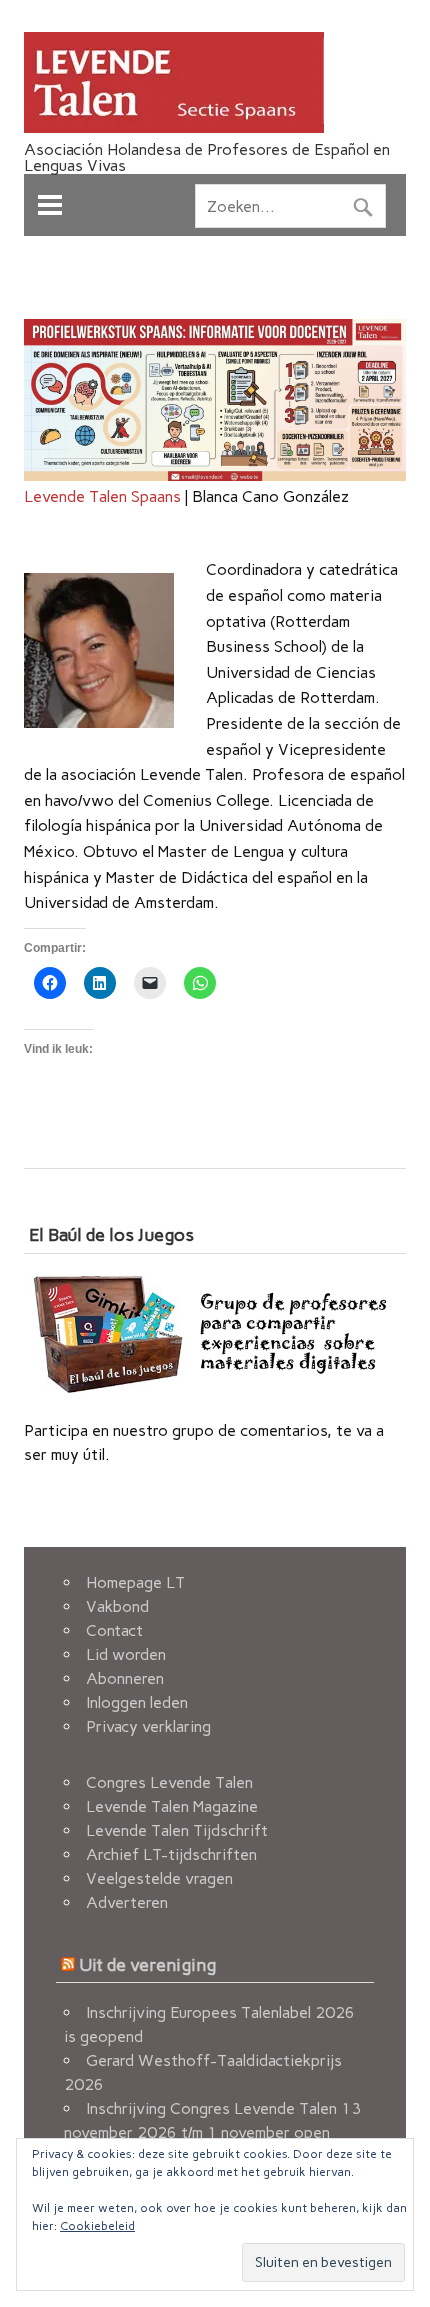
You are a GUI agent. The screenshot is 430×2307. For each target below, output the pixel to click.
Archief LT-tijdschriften (171, 1854)
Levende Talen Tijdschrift (177, 1830)
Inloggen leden (137, 1702)
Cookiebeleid (97, 2226)
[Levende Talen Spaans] (174, 127)
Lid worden (126, 1654)
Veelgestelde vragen (159, 1878)
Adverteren (127, 1902)
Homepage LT (135, 1582)
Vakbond (117, 1606)
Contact (114, 1630)
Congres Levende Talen (169, 1782)
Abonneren (125, 1678)
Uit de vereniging (147, 1964)
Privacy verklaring (148, 1726)
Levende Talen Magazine (172, 1806)
